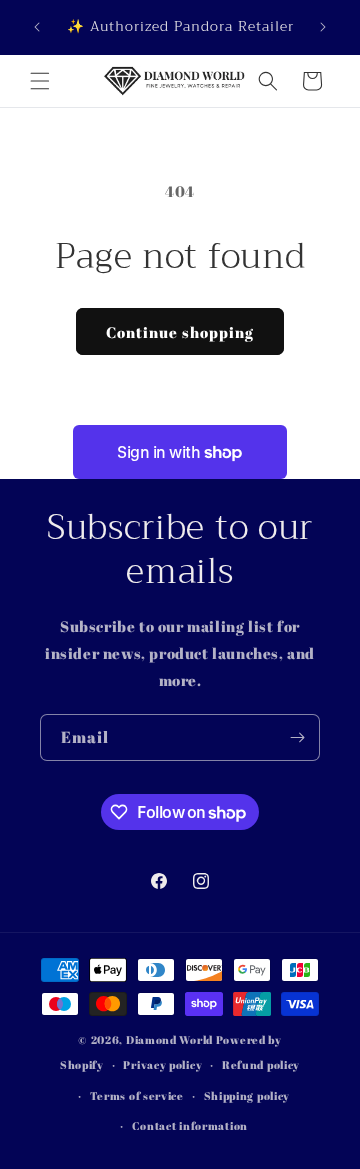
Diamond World (171, 1039)
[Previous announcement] (37, 27)
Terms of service (137, 1095)
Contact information (190, 1125)
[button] (40, 81)
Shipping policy (247, 1095)
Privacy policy (162, 1064)
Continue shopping (180, 332)
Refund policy (261, 1064)
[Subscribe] (297, 737)
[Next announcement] (323, 27)
